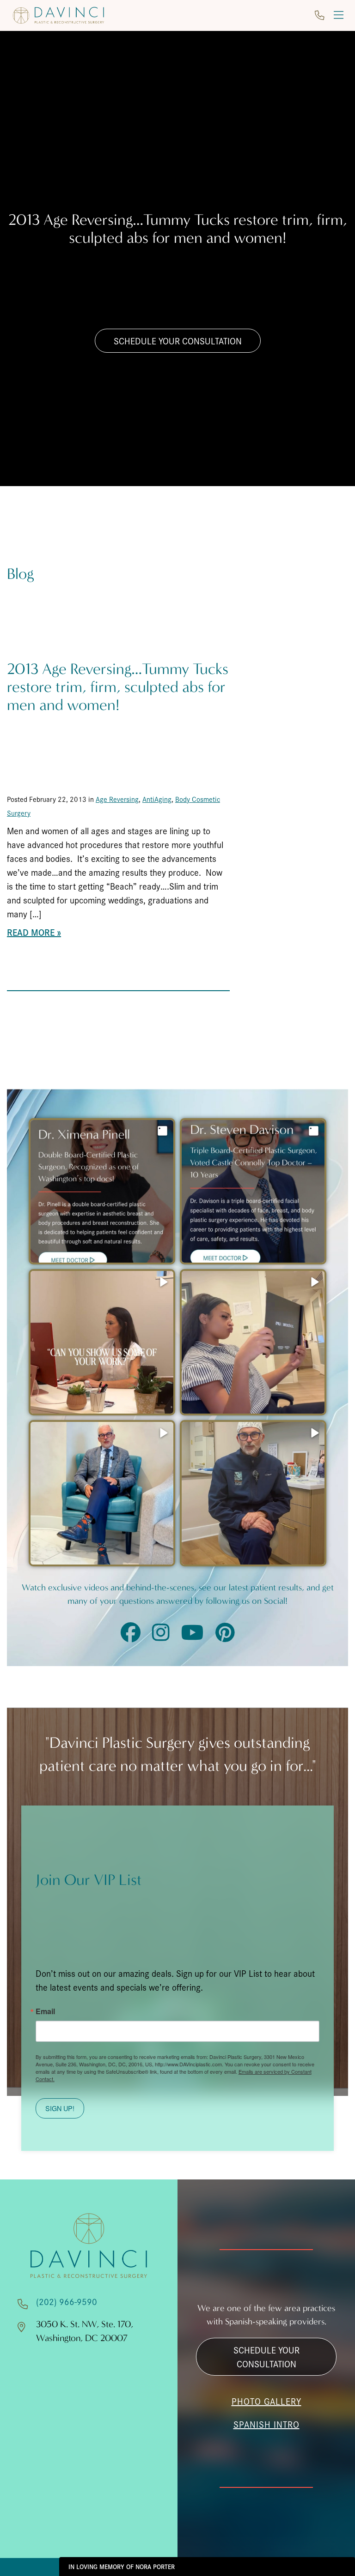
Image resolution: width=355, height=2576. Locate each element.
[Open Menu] (339, 15)
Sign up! (60, 2108)
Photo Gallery (266, 2401)
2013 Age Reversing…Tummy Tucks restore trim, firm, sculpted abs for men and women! (118, 687)
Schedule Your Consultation (178, 341)
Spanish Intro (266, 2424)
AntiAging (157, 799)
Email (45, 2011)
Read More (31, 932)
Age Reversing (117, 799)
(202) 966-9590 (67, 2301)
